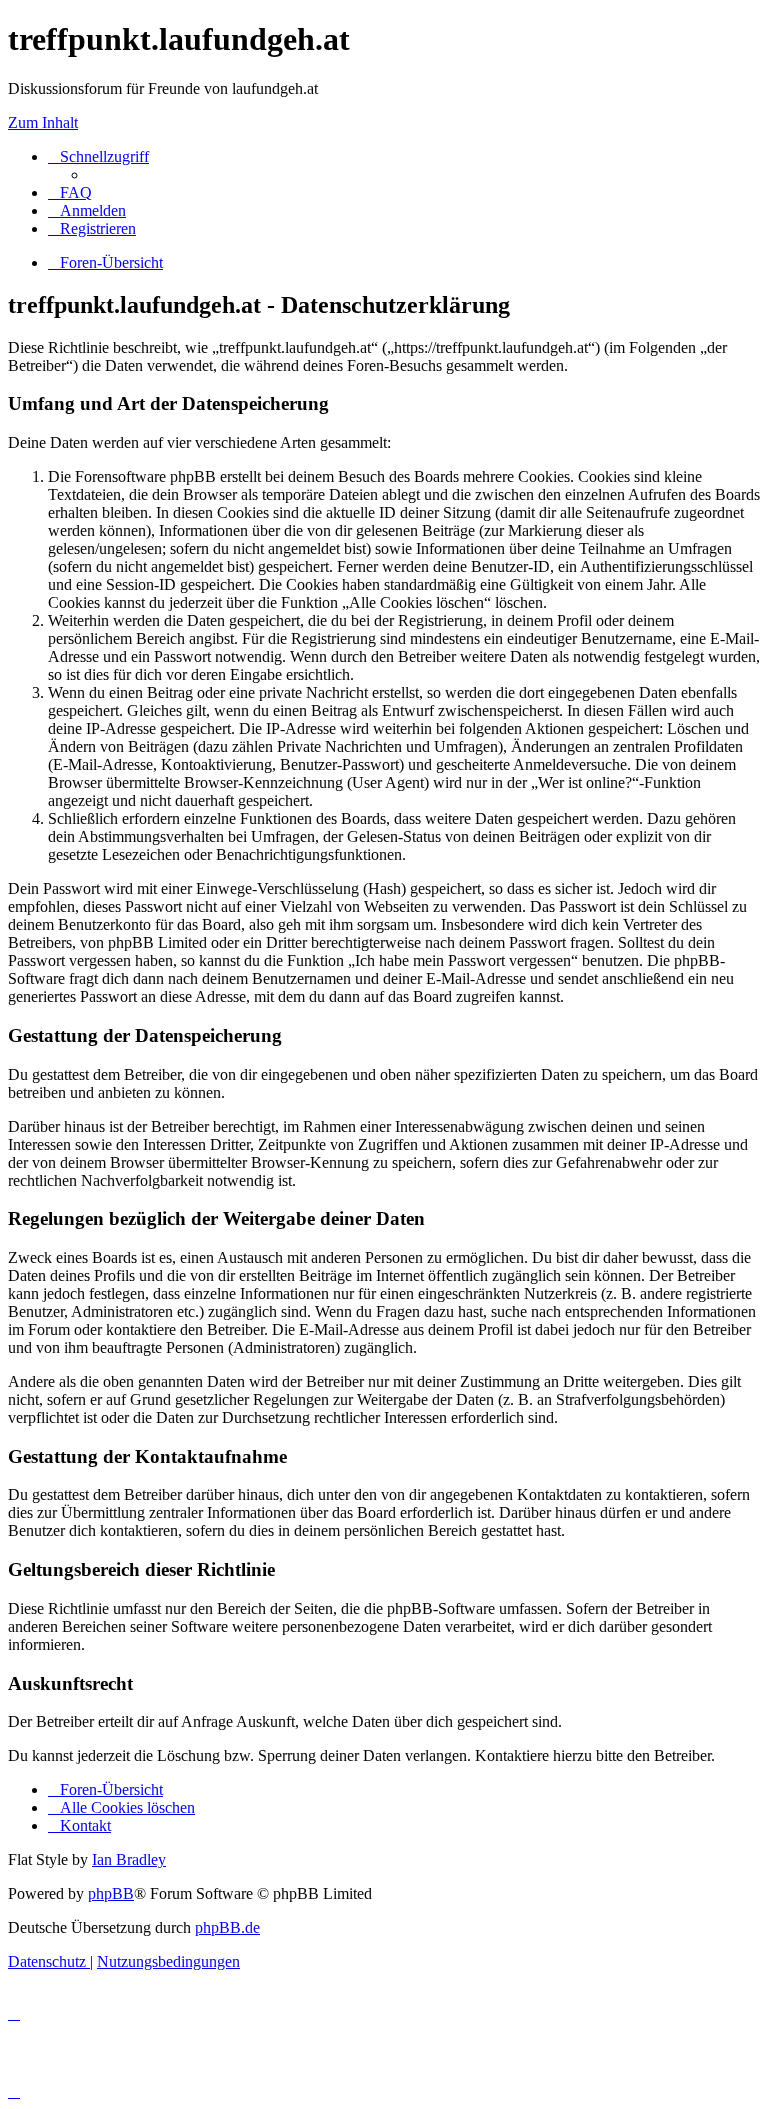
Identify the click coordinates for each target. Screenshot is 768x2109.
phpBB (111, 1893)
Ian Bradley (129, 1859)
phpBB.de (227, 1927)
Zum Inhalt (43, 122)
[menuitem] (70, 192)
